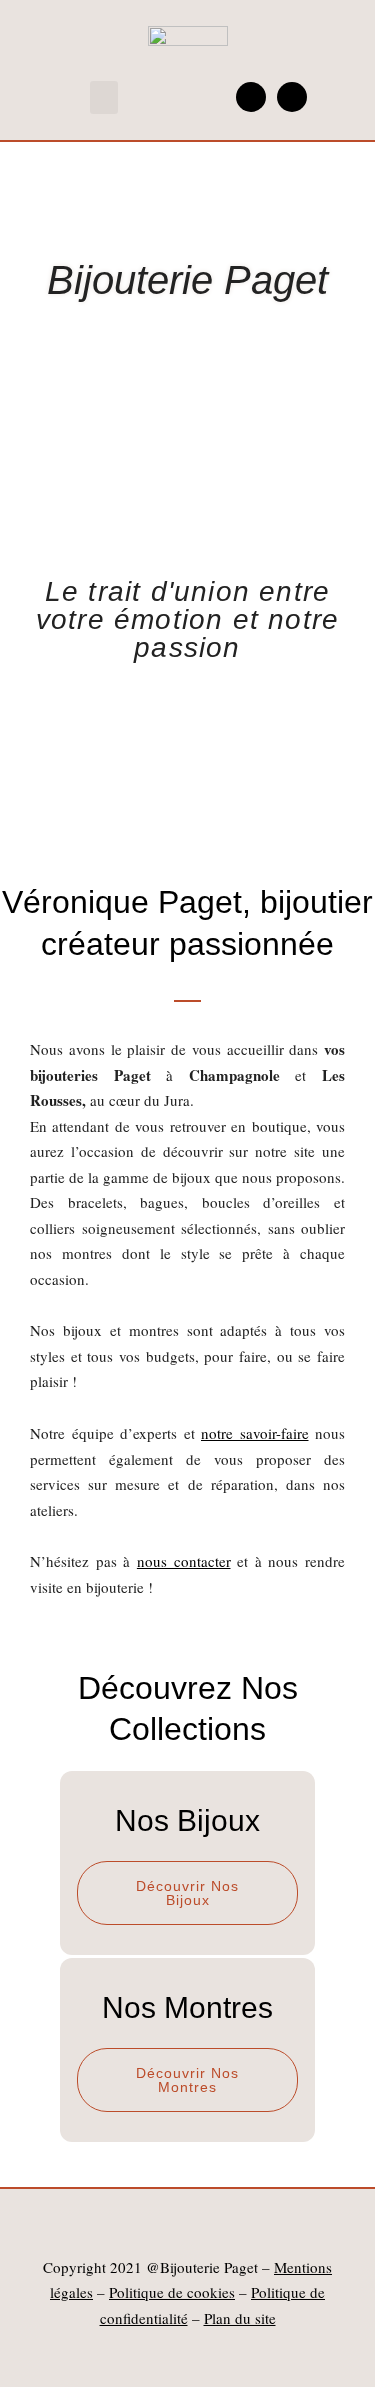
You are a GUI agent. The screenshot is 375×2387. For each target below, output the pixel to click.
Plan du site (240, 2318)
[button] (104, 97)
